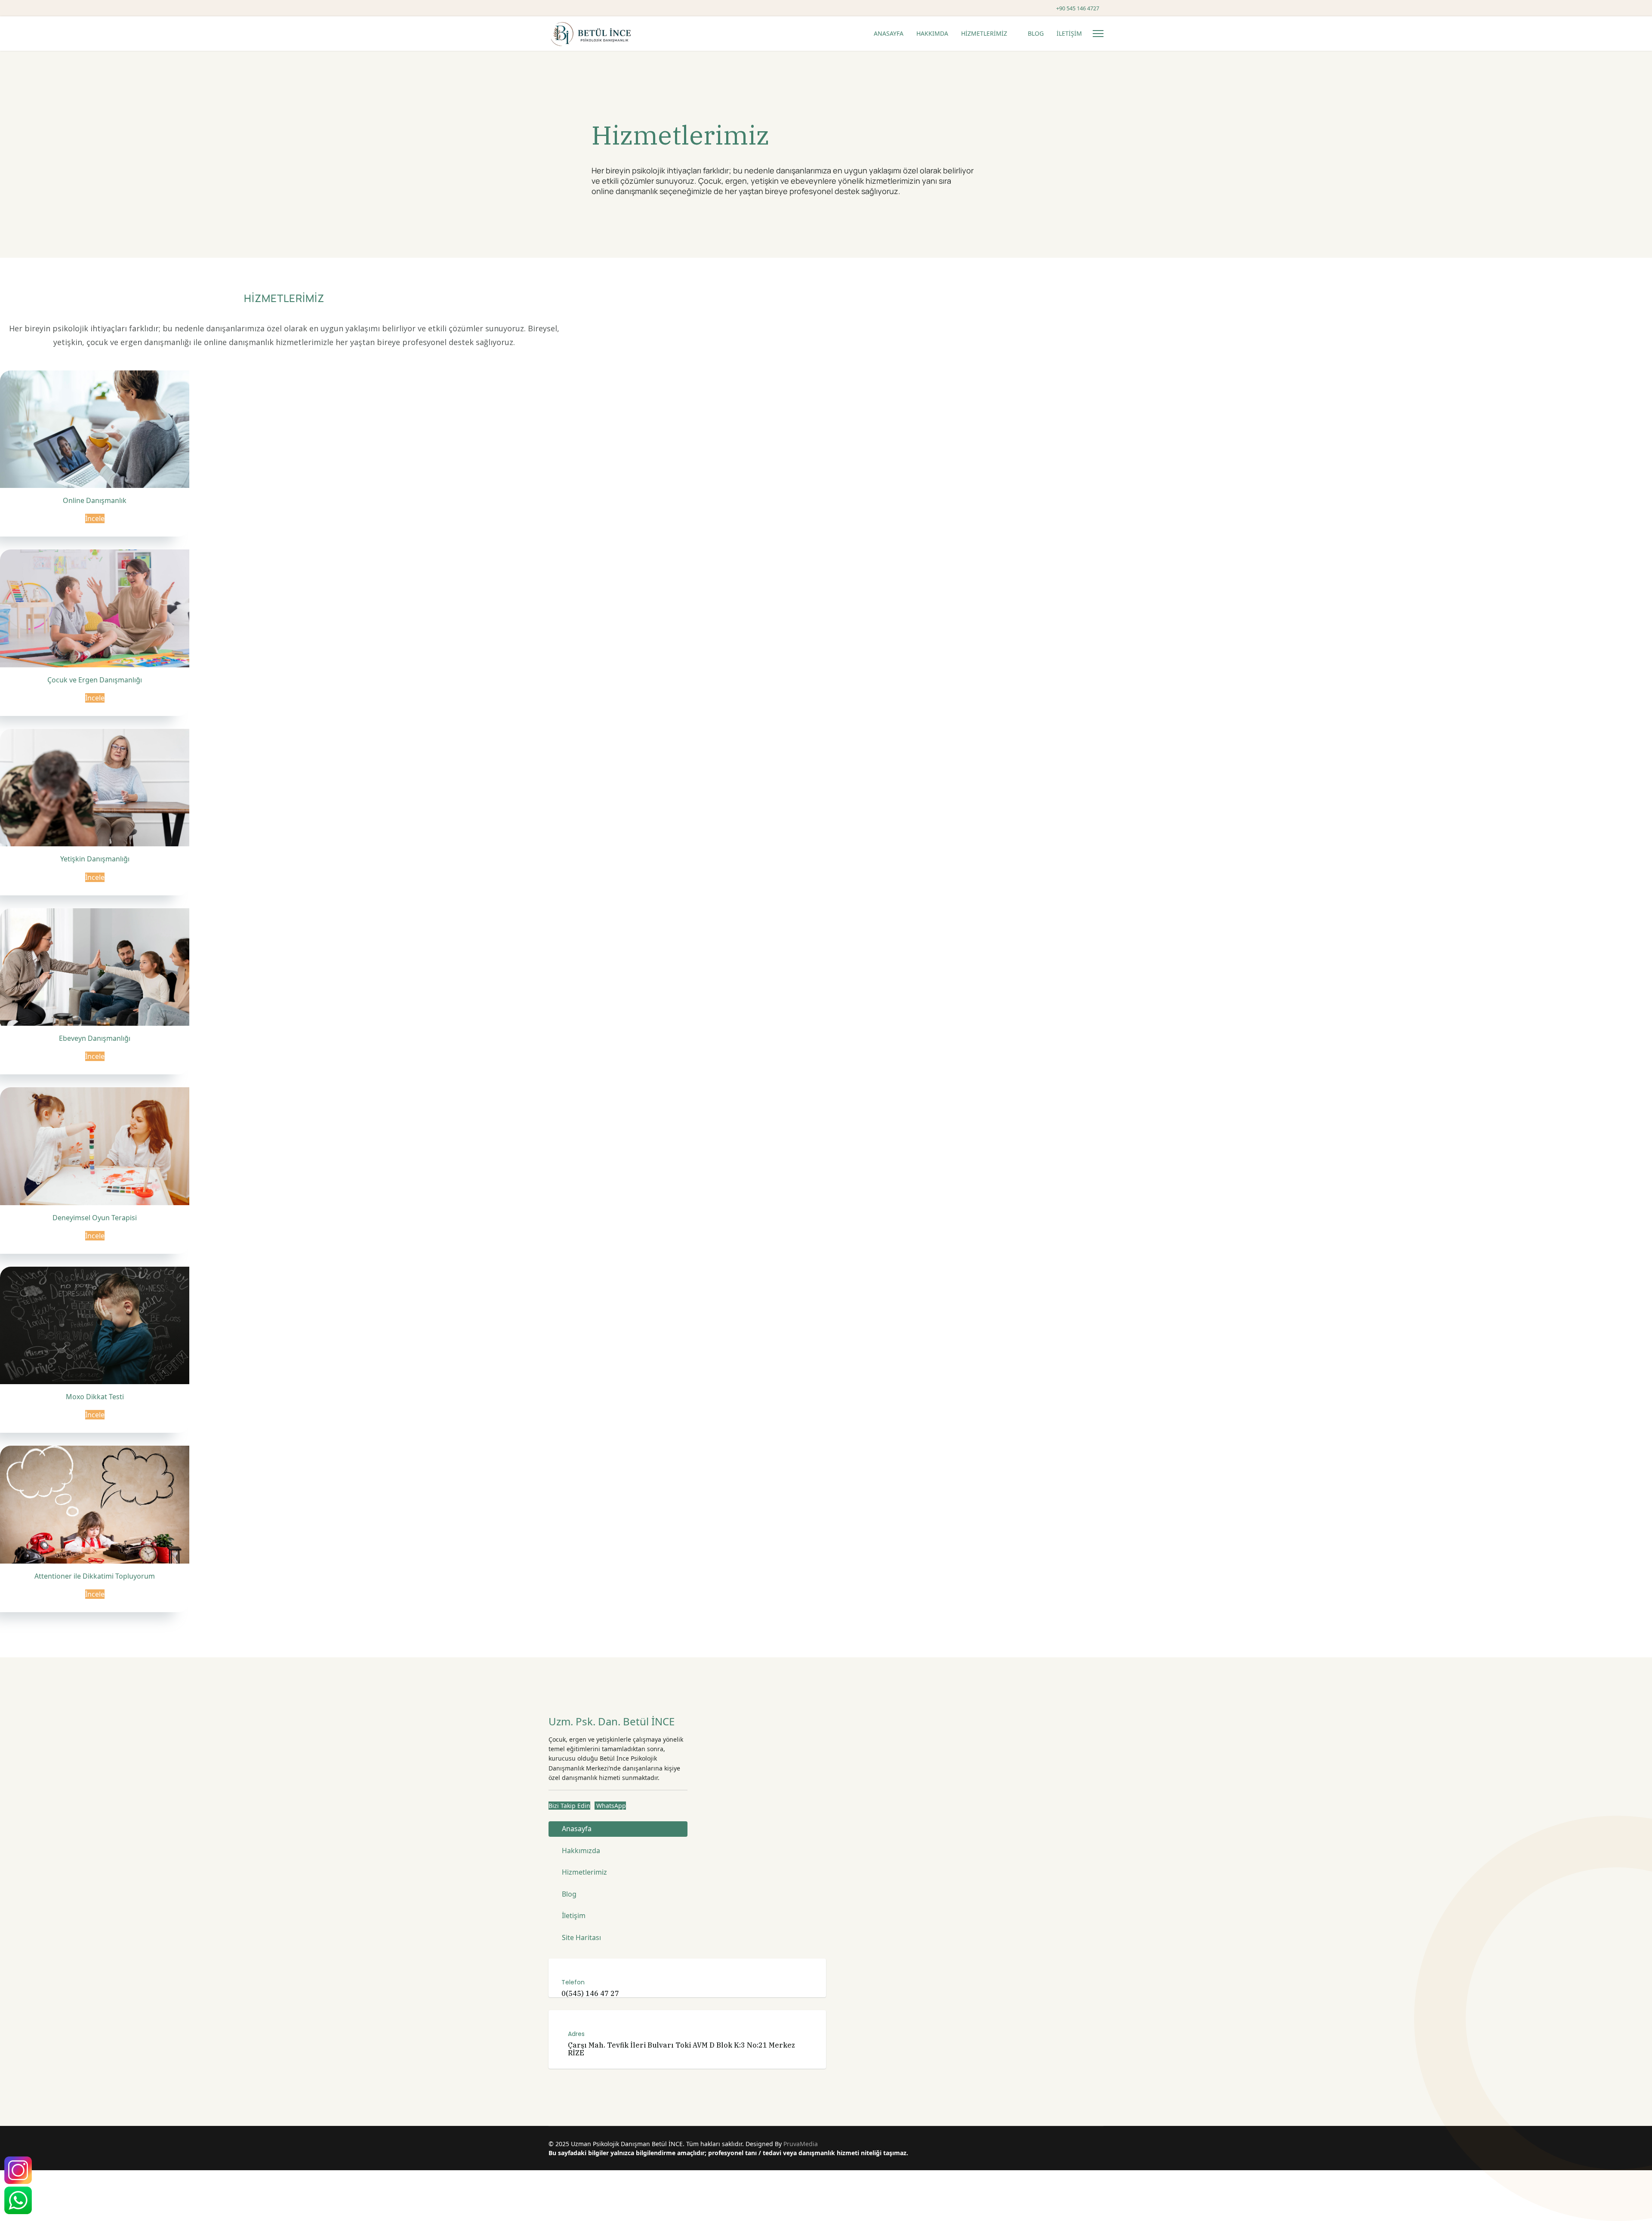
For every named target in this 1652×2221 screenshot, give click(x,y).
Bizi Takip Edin (569, 1806)
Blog (569, 1894)
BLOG (1036, 33)
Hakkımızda (581, 1851)
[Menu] (1098, 34)
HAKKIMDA (932, 33)
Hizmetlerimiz (584, 1872)
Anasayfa (577, 1829)
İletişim (574, 1916)
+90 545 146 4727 (1078, 8)
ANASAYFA (889, 33)
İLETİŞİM (1069, 33)
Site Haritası (581, 1937)
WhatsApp (610, 1806)
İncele (95, 518)
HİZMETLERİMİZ (984, 33)
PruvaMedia (801, 2144)
